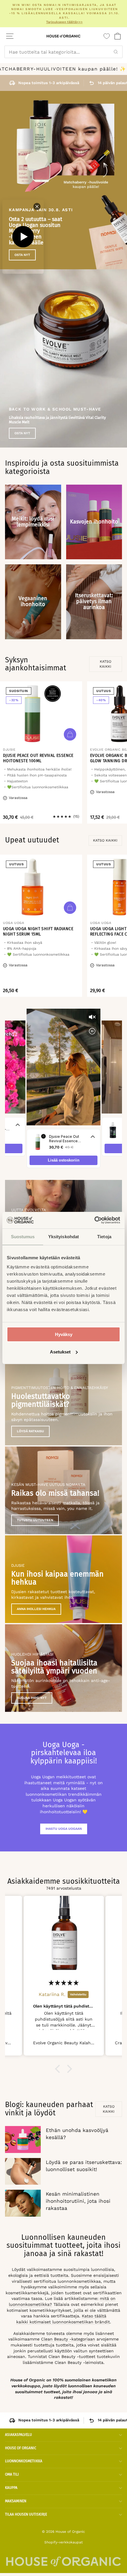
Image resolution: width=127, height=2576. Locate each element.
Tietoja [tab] (104, 1237)
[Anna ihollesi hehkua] (63, 1579)
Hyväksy (64, 1334)
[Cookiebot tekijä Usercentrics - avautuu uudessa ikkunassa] (94, 1220)
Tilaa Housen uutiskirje (26, 2514)
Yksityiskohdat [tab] (63, 1237)
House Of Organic (21, 2448)
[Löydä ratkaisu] (63, 1401)
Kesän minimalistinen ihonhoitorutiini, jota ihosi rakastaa (78, 2201)
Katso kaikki (105, 664)
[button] (59, 2069)
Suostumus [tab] (23, 1237)
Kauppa (11, 2488)
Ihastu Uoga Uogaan (64, 1829)
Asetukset (60, 1352)
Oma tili (12, 2474)
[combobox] (63, 52)
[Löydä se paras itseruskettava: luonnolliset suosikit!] (23, 2171)
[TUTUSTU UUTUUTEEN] (63, 1490)
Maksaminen (16, 2501)
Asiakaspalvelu (18, 2435)
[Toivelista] (107, 36)
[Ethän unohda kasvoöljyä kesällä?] (23, 2139)
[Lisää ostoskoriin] (70, 734)
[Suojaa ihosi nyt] (63, 1668)
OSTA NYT (22, 433)
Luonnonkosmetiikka (24, 2461)
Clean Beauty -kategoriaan (68, 2339)
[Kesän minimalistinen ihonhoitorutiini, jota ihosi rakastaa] (23, 2203)
